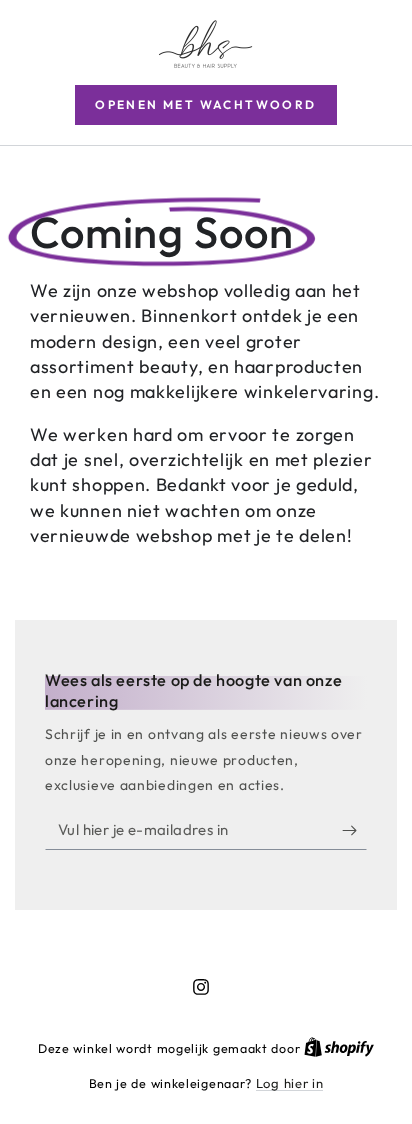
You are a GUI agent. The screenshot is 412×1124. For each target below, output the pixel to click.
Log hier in (290, 1083)
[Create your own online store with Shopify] (339, 1048)
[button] (205, 105)
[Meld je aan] (354, 830)
